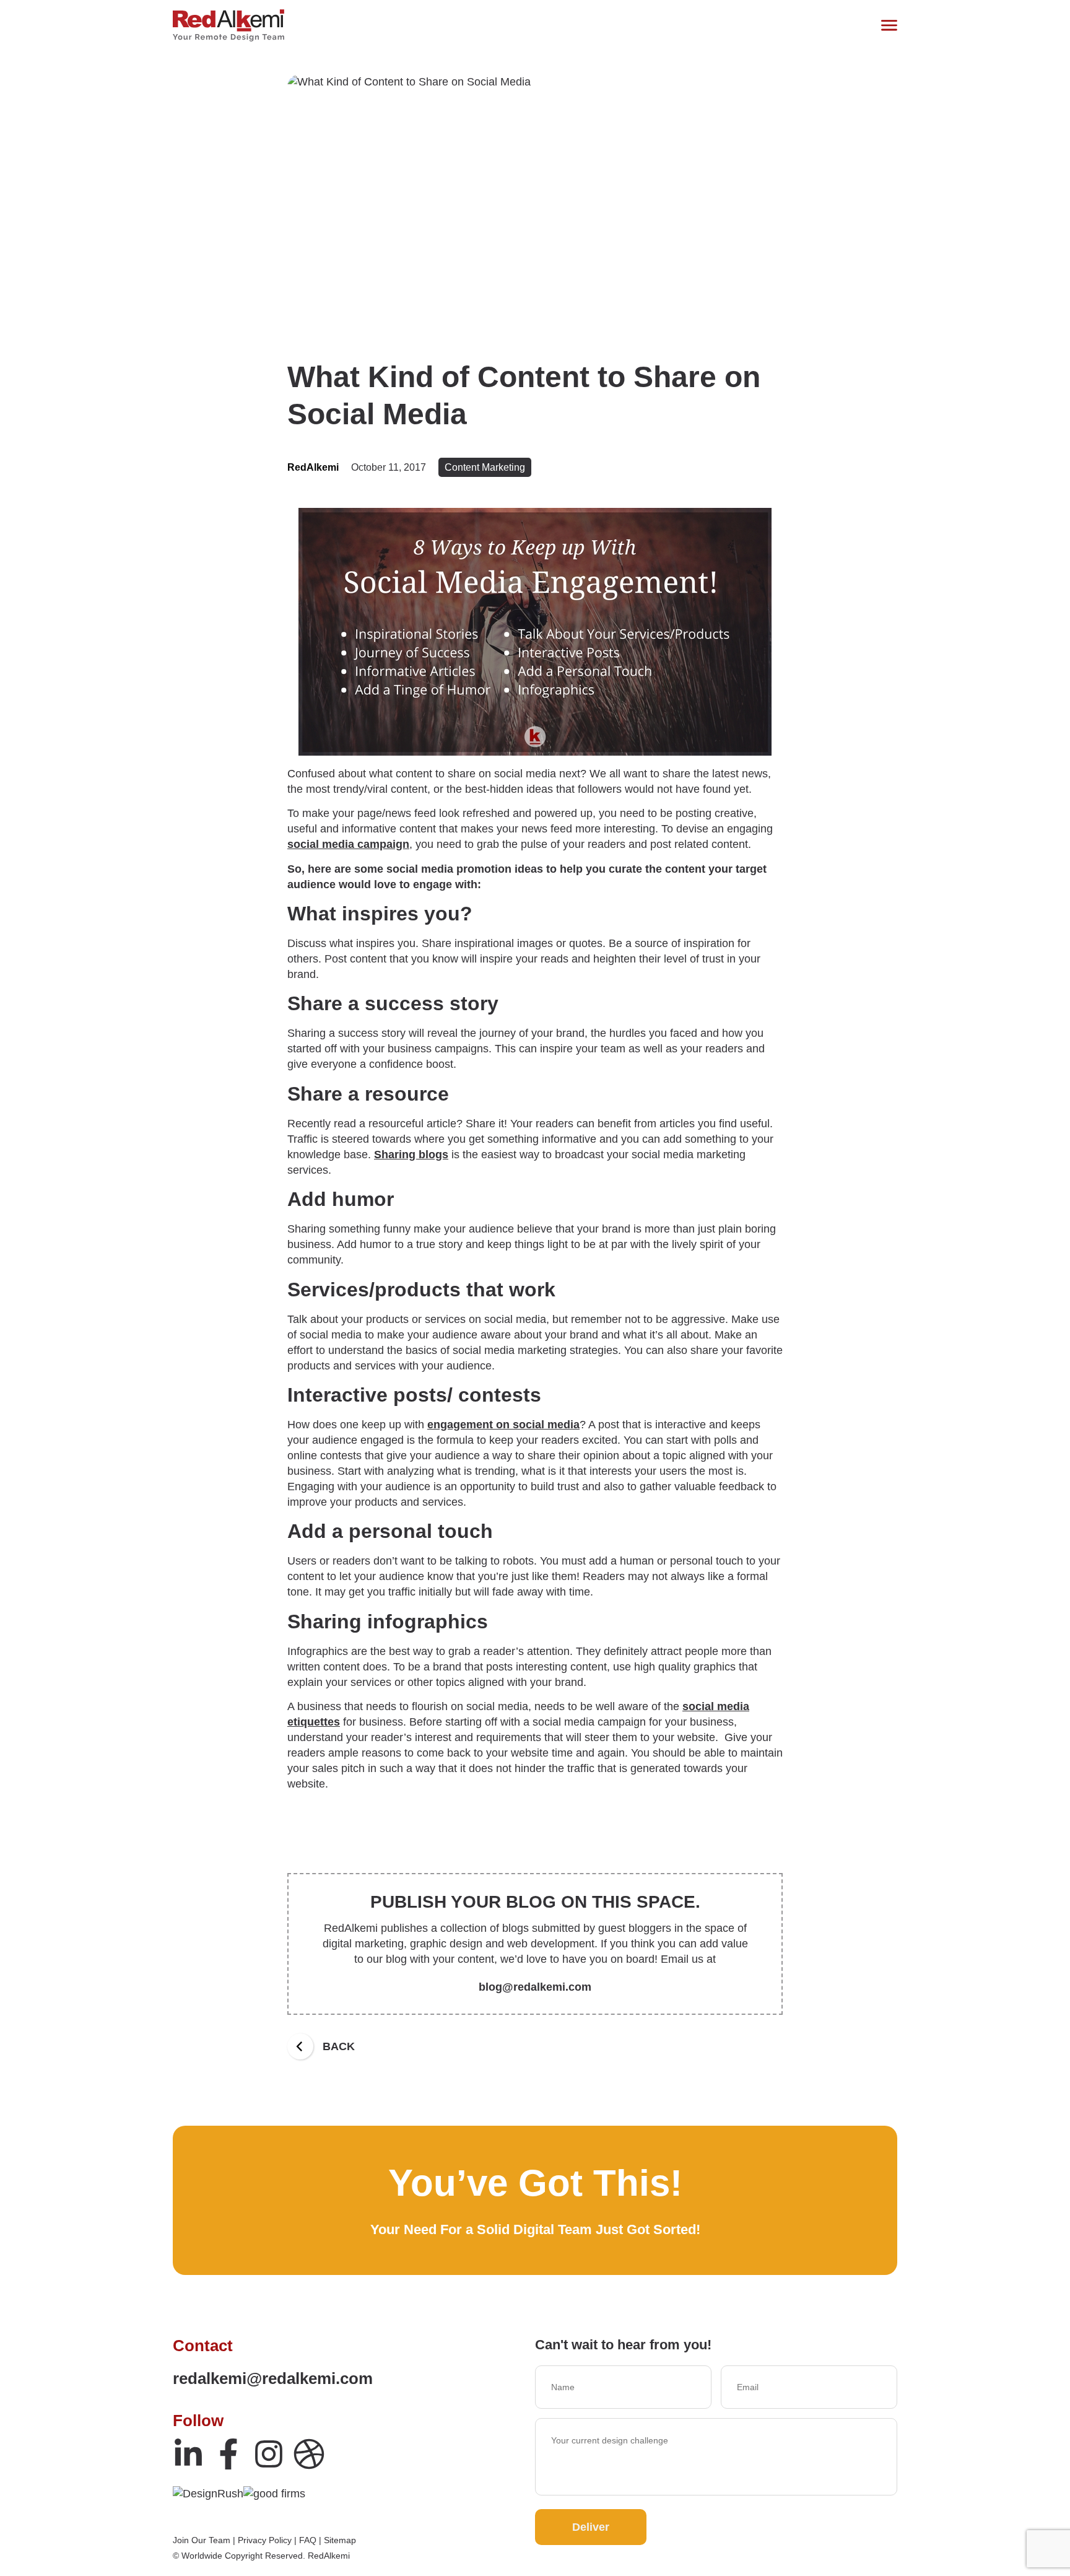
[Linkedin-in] (188, 2454)
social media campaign (348, 844)
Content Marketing (485, 467)
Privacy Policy (265, 2540)
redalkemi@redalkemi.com (273, 2378)
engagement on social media (503, 1425)
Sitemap (340, 2540)
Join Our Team (202, 2540)
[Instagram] (269, 2454)
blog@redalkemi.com (535, 1987)
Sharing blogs (411, 1155)
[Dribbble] (309, 2454)
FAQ (308, 2540)
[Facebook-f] (228, 2454)
